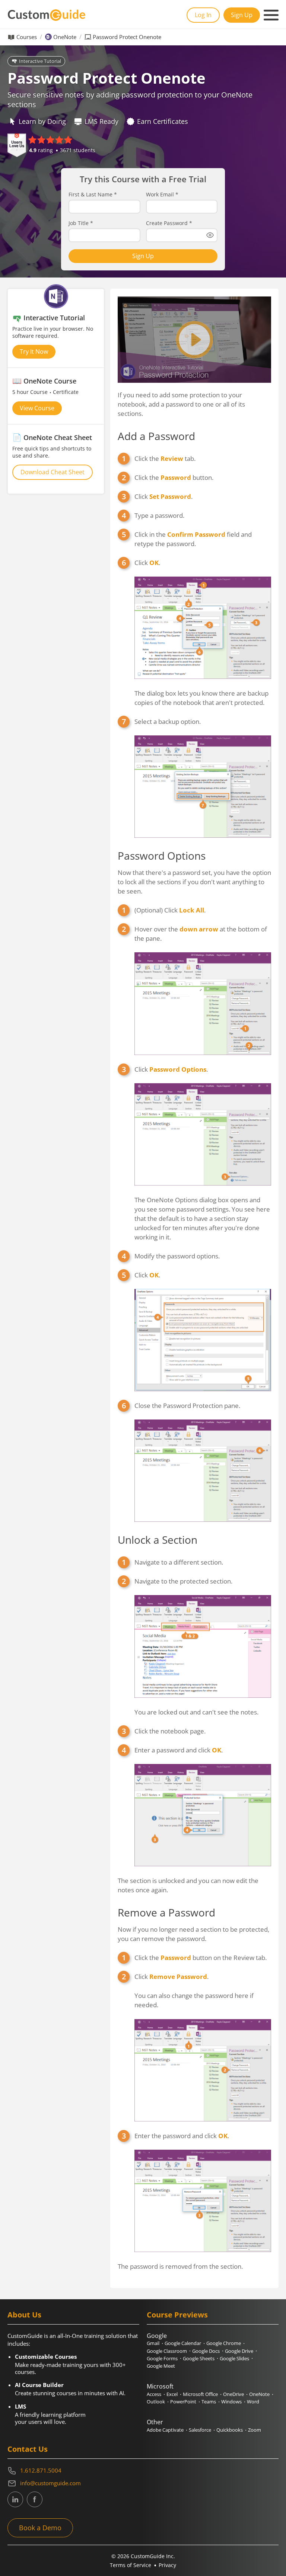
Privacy (167, 2565)
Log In (203, 15)
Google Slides (234, 2358)
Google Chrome (224, 2343)
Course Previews (177, 2315)
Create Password (169, 223)
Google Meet (161, 2366)
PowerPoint (183, 2402)
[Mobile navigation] (271, 15)
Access (154, 2394)
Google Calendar (183, 2343)
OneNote (65, 37)
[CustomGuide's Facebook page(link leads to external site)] (35, 2499)
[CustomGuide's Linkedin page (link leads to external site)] (15, 2499)
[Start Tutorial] (194, 340)
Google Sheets (199, 2358)
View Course (37, 408)
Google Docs (206, 2351)
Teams (209, 2402)
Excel (172, 2394)
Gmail (153, 2343)
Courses (27, 37)
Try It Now (34, 352)
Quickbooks (230, 2430)
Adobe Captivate (165, 2430)
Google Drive (239, 2351)
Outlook (156, 2402)
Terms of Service (131, 2565)
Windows (231, 2402)
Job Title (81, 223)
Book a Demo (40, 2528)
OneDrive (233, 2394)
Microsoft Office (200, 2394)
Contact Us (28, 2449)
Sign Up (242, 15)
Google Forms (162, 2358)
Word (253, 2402)
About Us (24, 2315)
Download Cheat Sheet (53, 472)
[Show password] (210, 235)
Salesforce (200, 2430)
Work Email (162, 195)
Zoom (255, 2430)
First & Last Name (93, 195)
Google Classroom (167, 2351)
